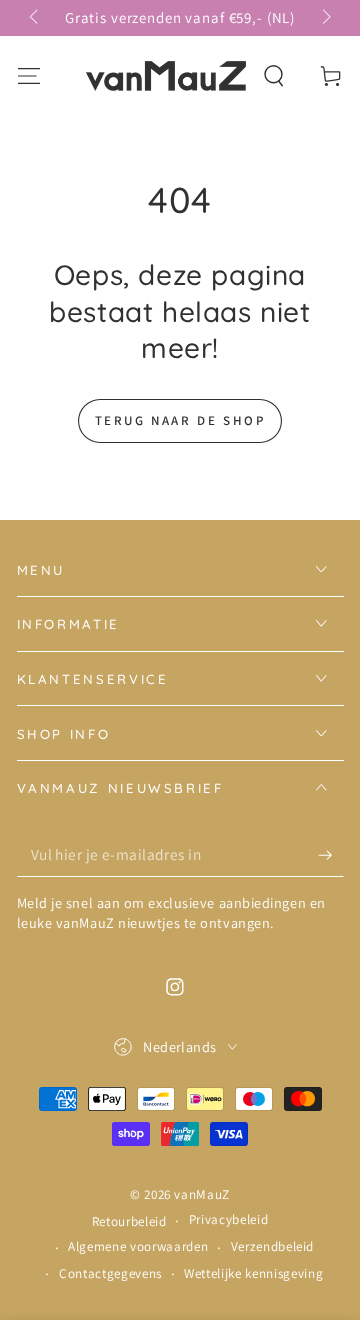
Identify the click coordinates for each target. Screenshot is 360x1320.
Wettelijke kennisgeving (253, 1273)
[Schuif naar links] (35, 18)
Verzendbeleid (273, 1246)
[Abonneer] (330, 855)
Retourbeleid (129, 1221)
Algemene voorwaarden (138, 1246)
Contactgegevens (110, 1273)
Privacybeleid (229, 1219)
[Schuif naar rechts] (324, 18)
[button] (274, 75)
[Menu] (28, 75)
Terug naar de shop (180, 420)
